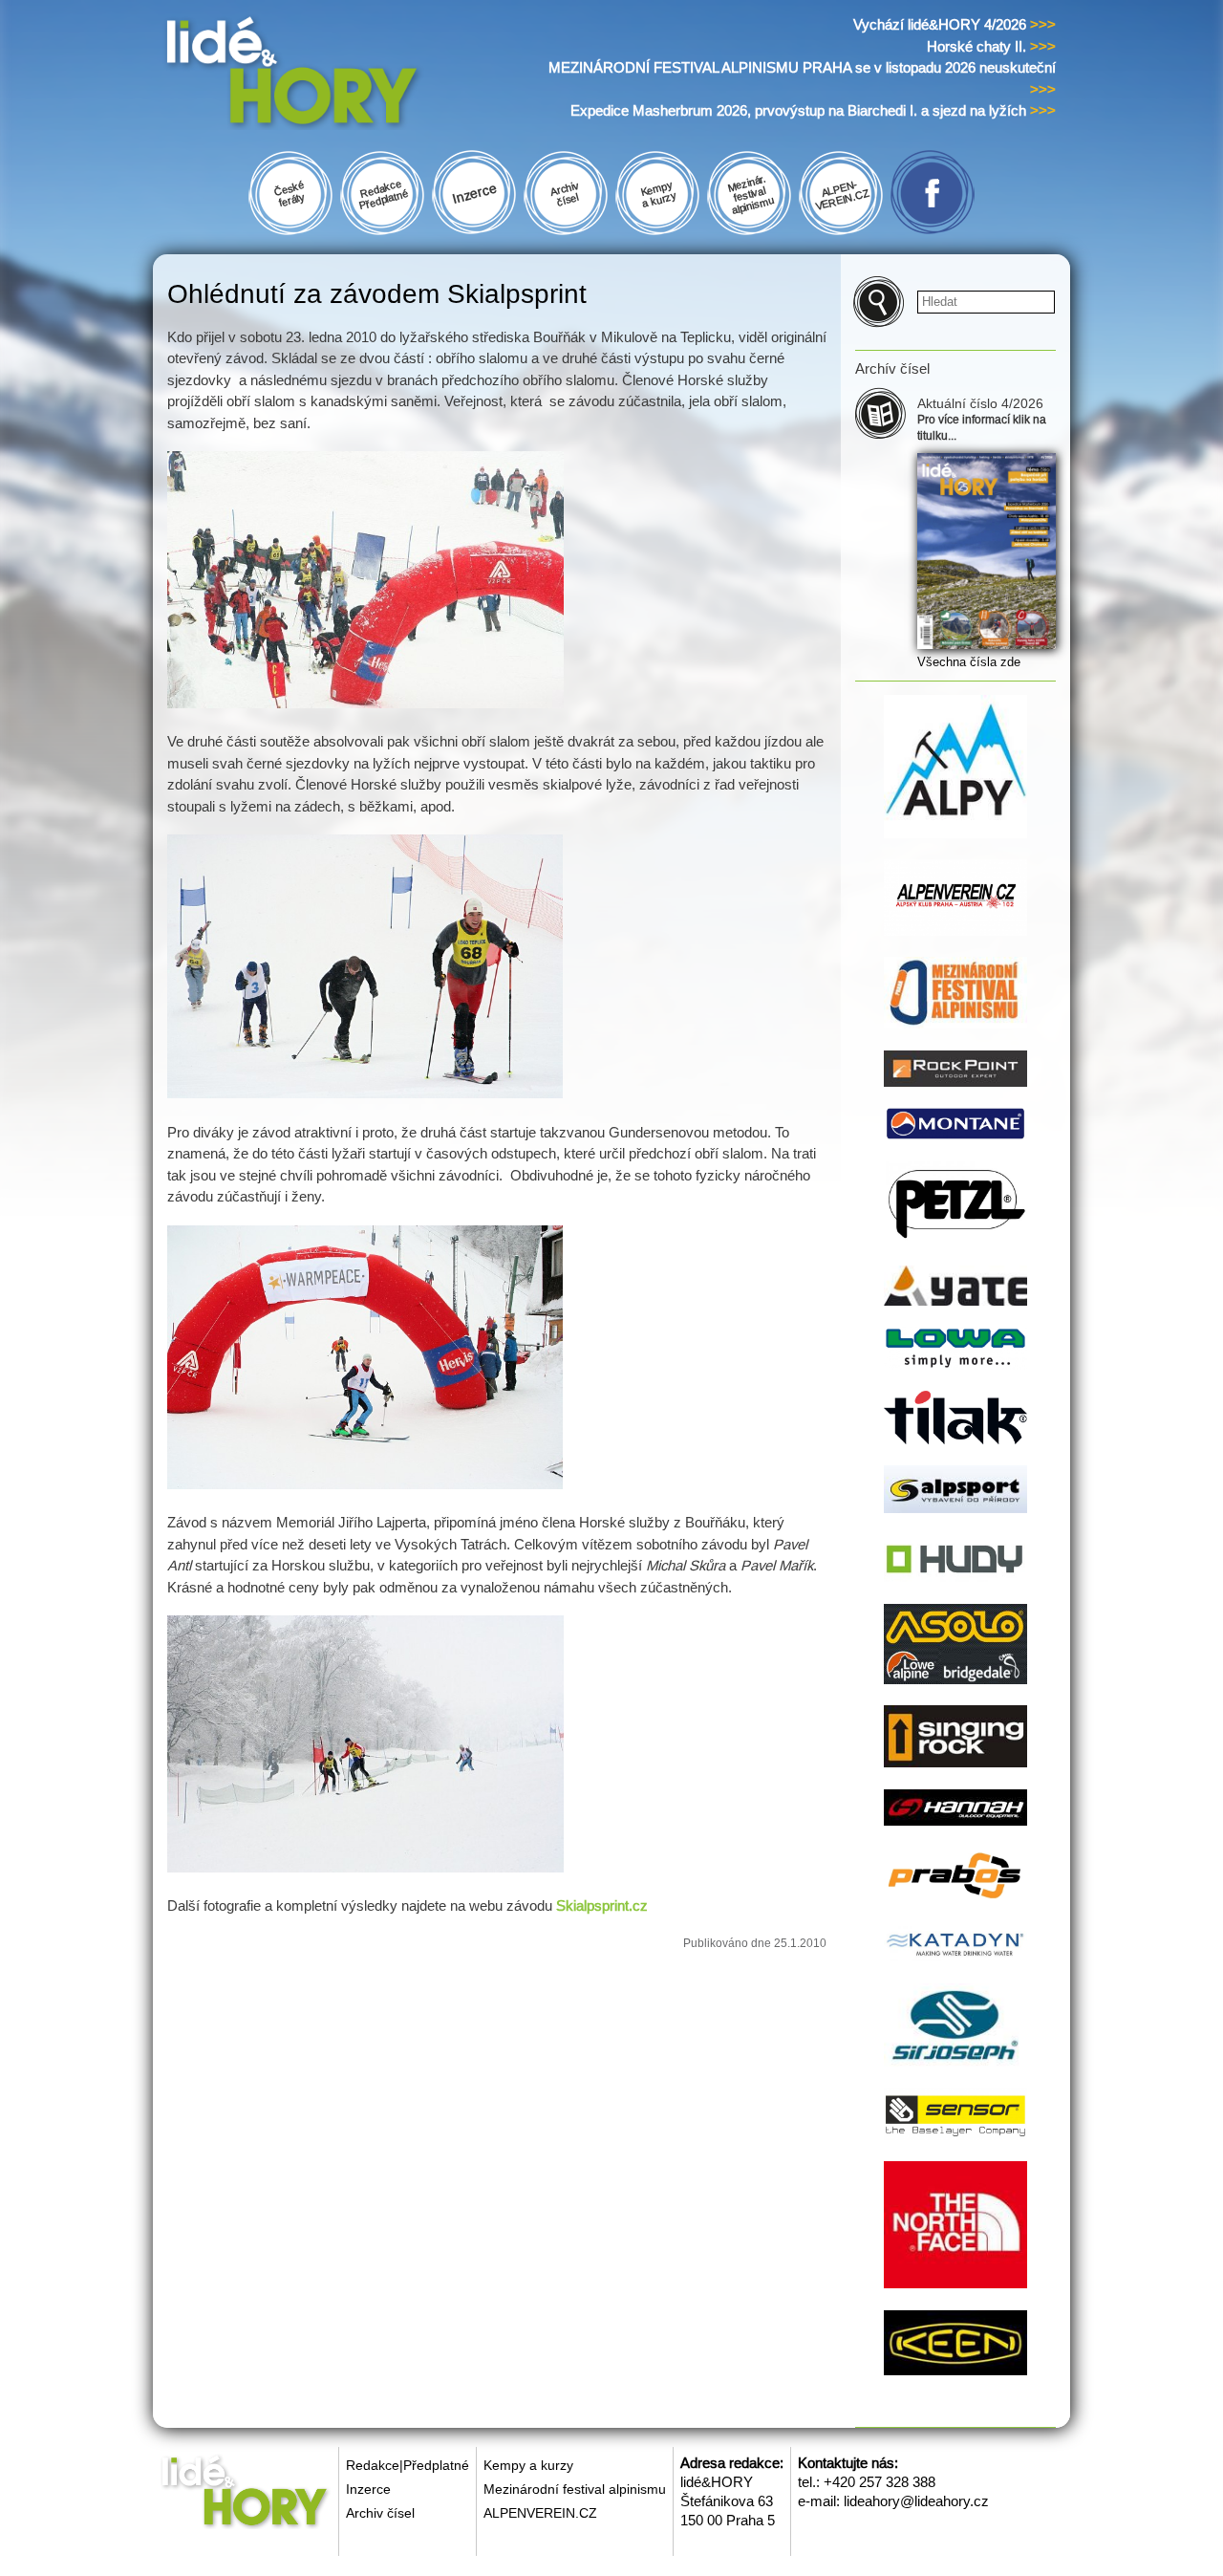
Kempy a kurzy (528, 2465)
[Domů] (328, 75)
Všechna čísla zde (969, 662)
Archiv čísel (380, 2513)
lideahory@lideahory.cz (916, 2501)
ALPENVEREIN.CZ (540, 2513)
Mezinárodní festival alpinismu (575, 2489)
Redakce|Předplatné (408, 2465)
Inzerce (368, 2489)
